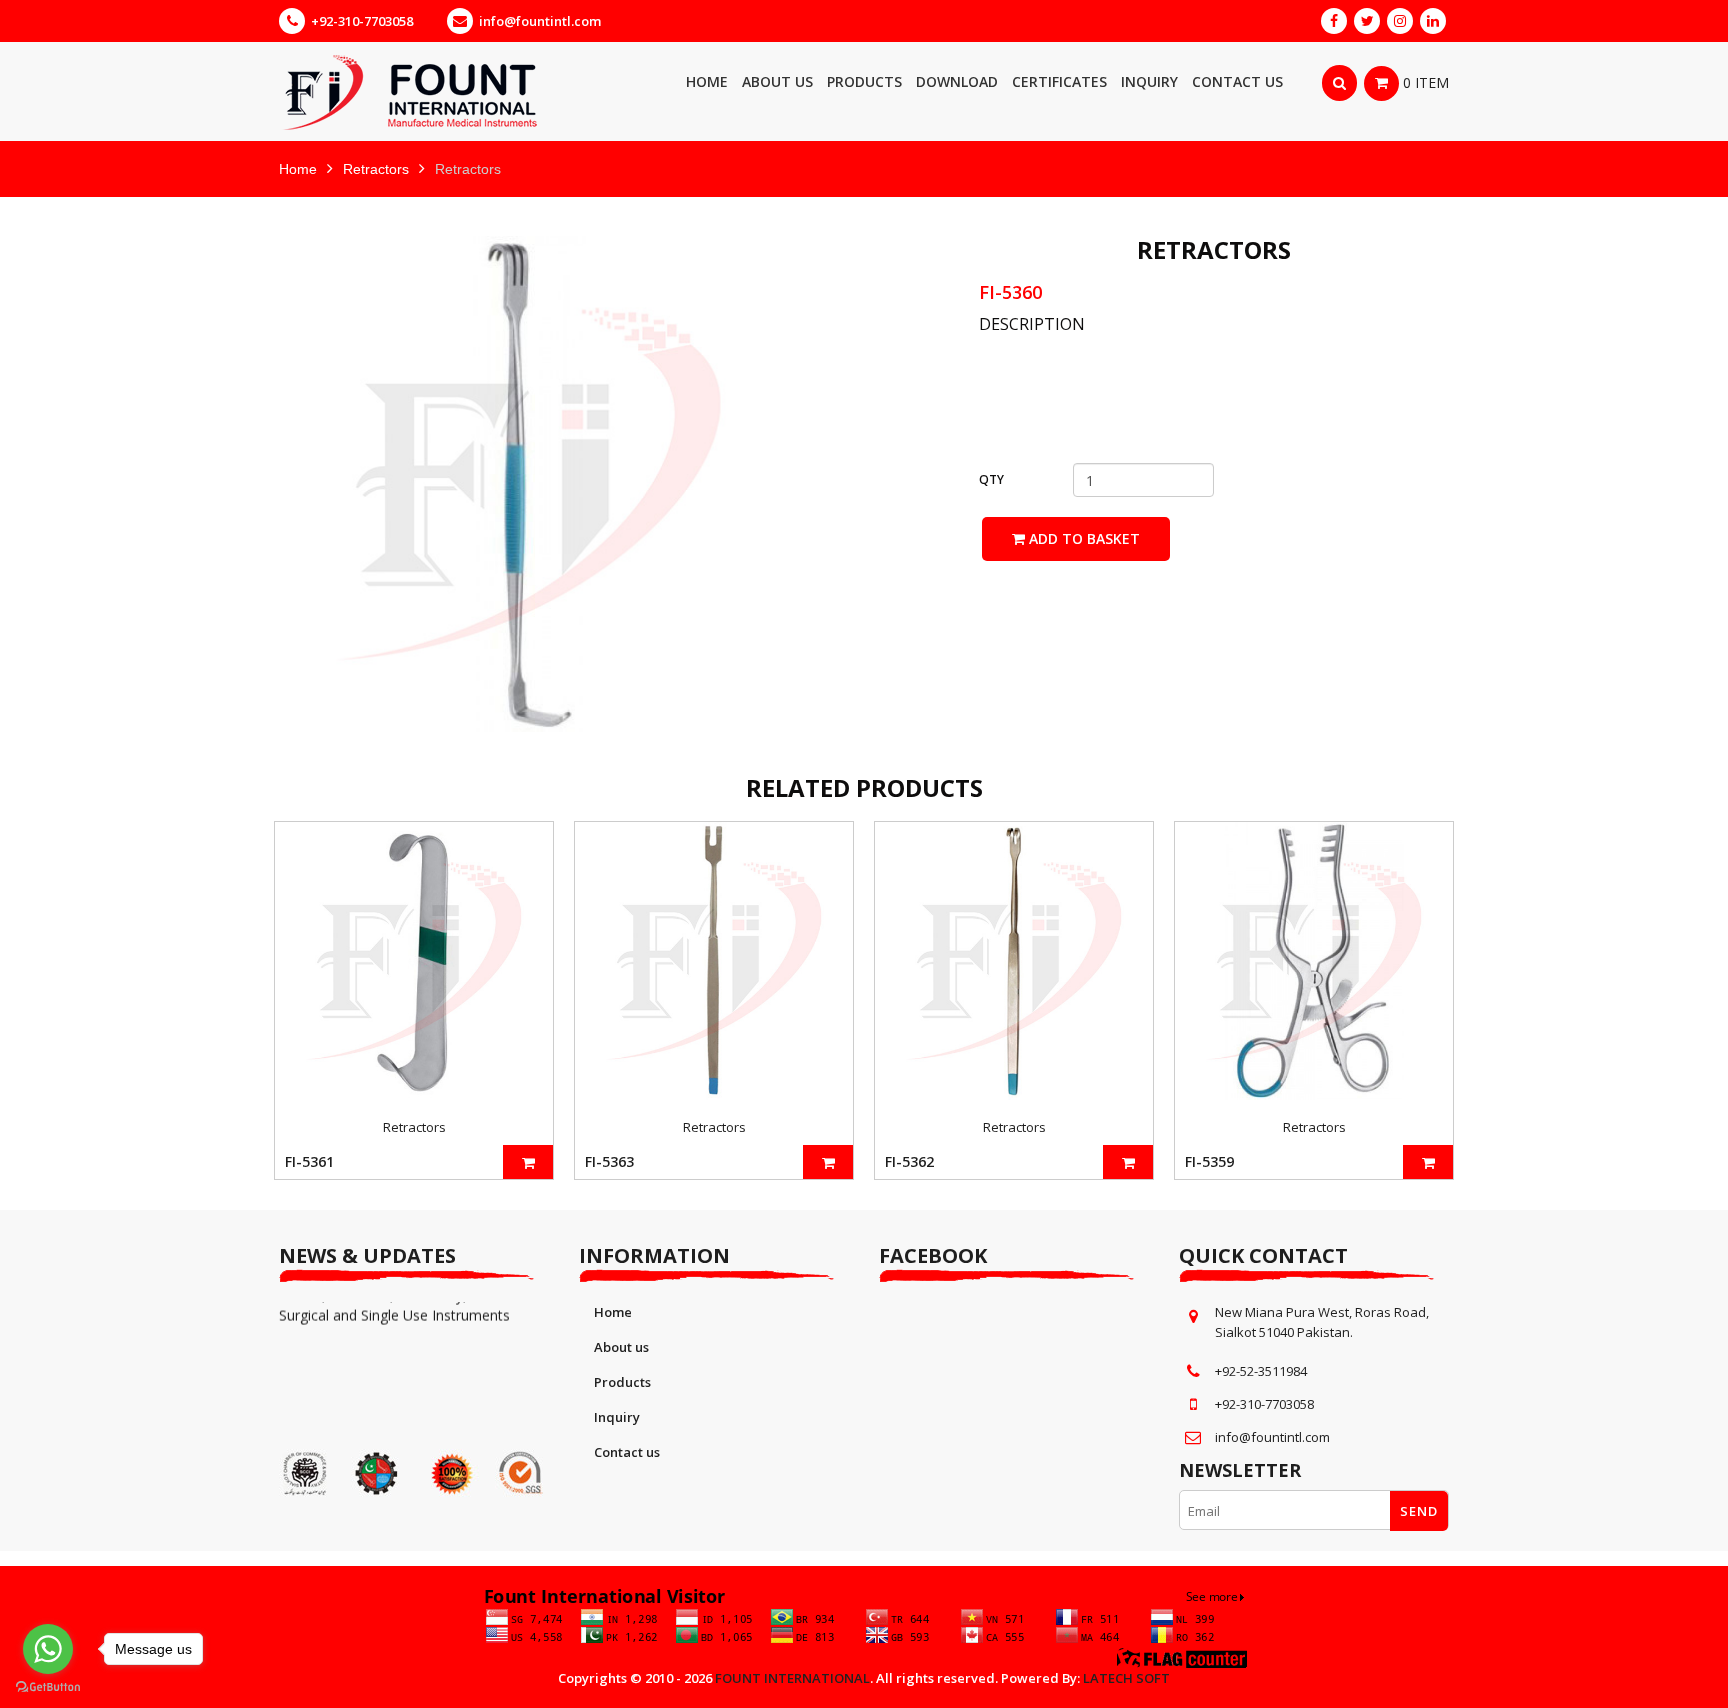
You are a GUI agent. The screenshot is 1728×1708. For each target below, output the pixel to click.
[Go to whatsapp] (48, 1649)
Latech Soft (1126, 1678)
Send (1419, 1511)
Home (298, 169)
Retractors (376, 169)
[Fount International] (464, 91)
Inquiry (617, 1417)
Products (622, 1382)
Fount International (792, 1678)
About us (621, 1347)
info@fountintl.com (540, 21)
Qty (991, 479)
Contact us (627, 1452)
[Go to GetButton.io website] (48, 1687)
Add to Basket (1082, 538)
